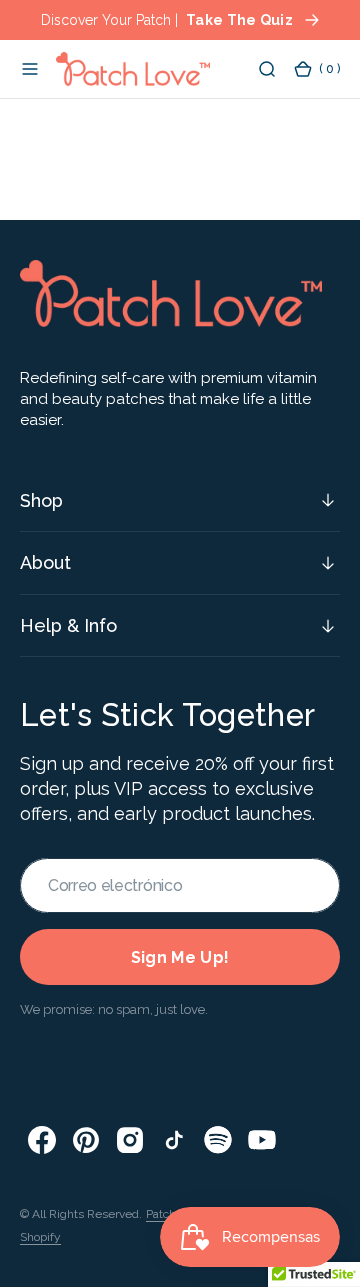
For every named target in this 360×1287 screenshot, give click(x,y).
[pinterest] (86, 1140)
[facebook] (42, 1140)
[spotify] (218, 1140)
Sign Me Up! (180, 957)
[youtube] (262, 1140)
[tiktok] (174, 1140)
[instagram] (130, 1140)
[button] (30, 69)
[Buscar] (267, 69)
